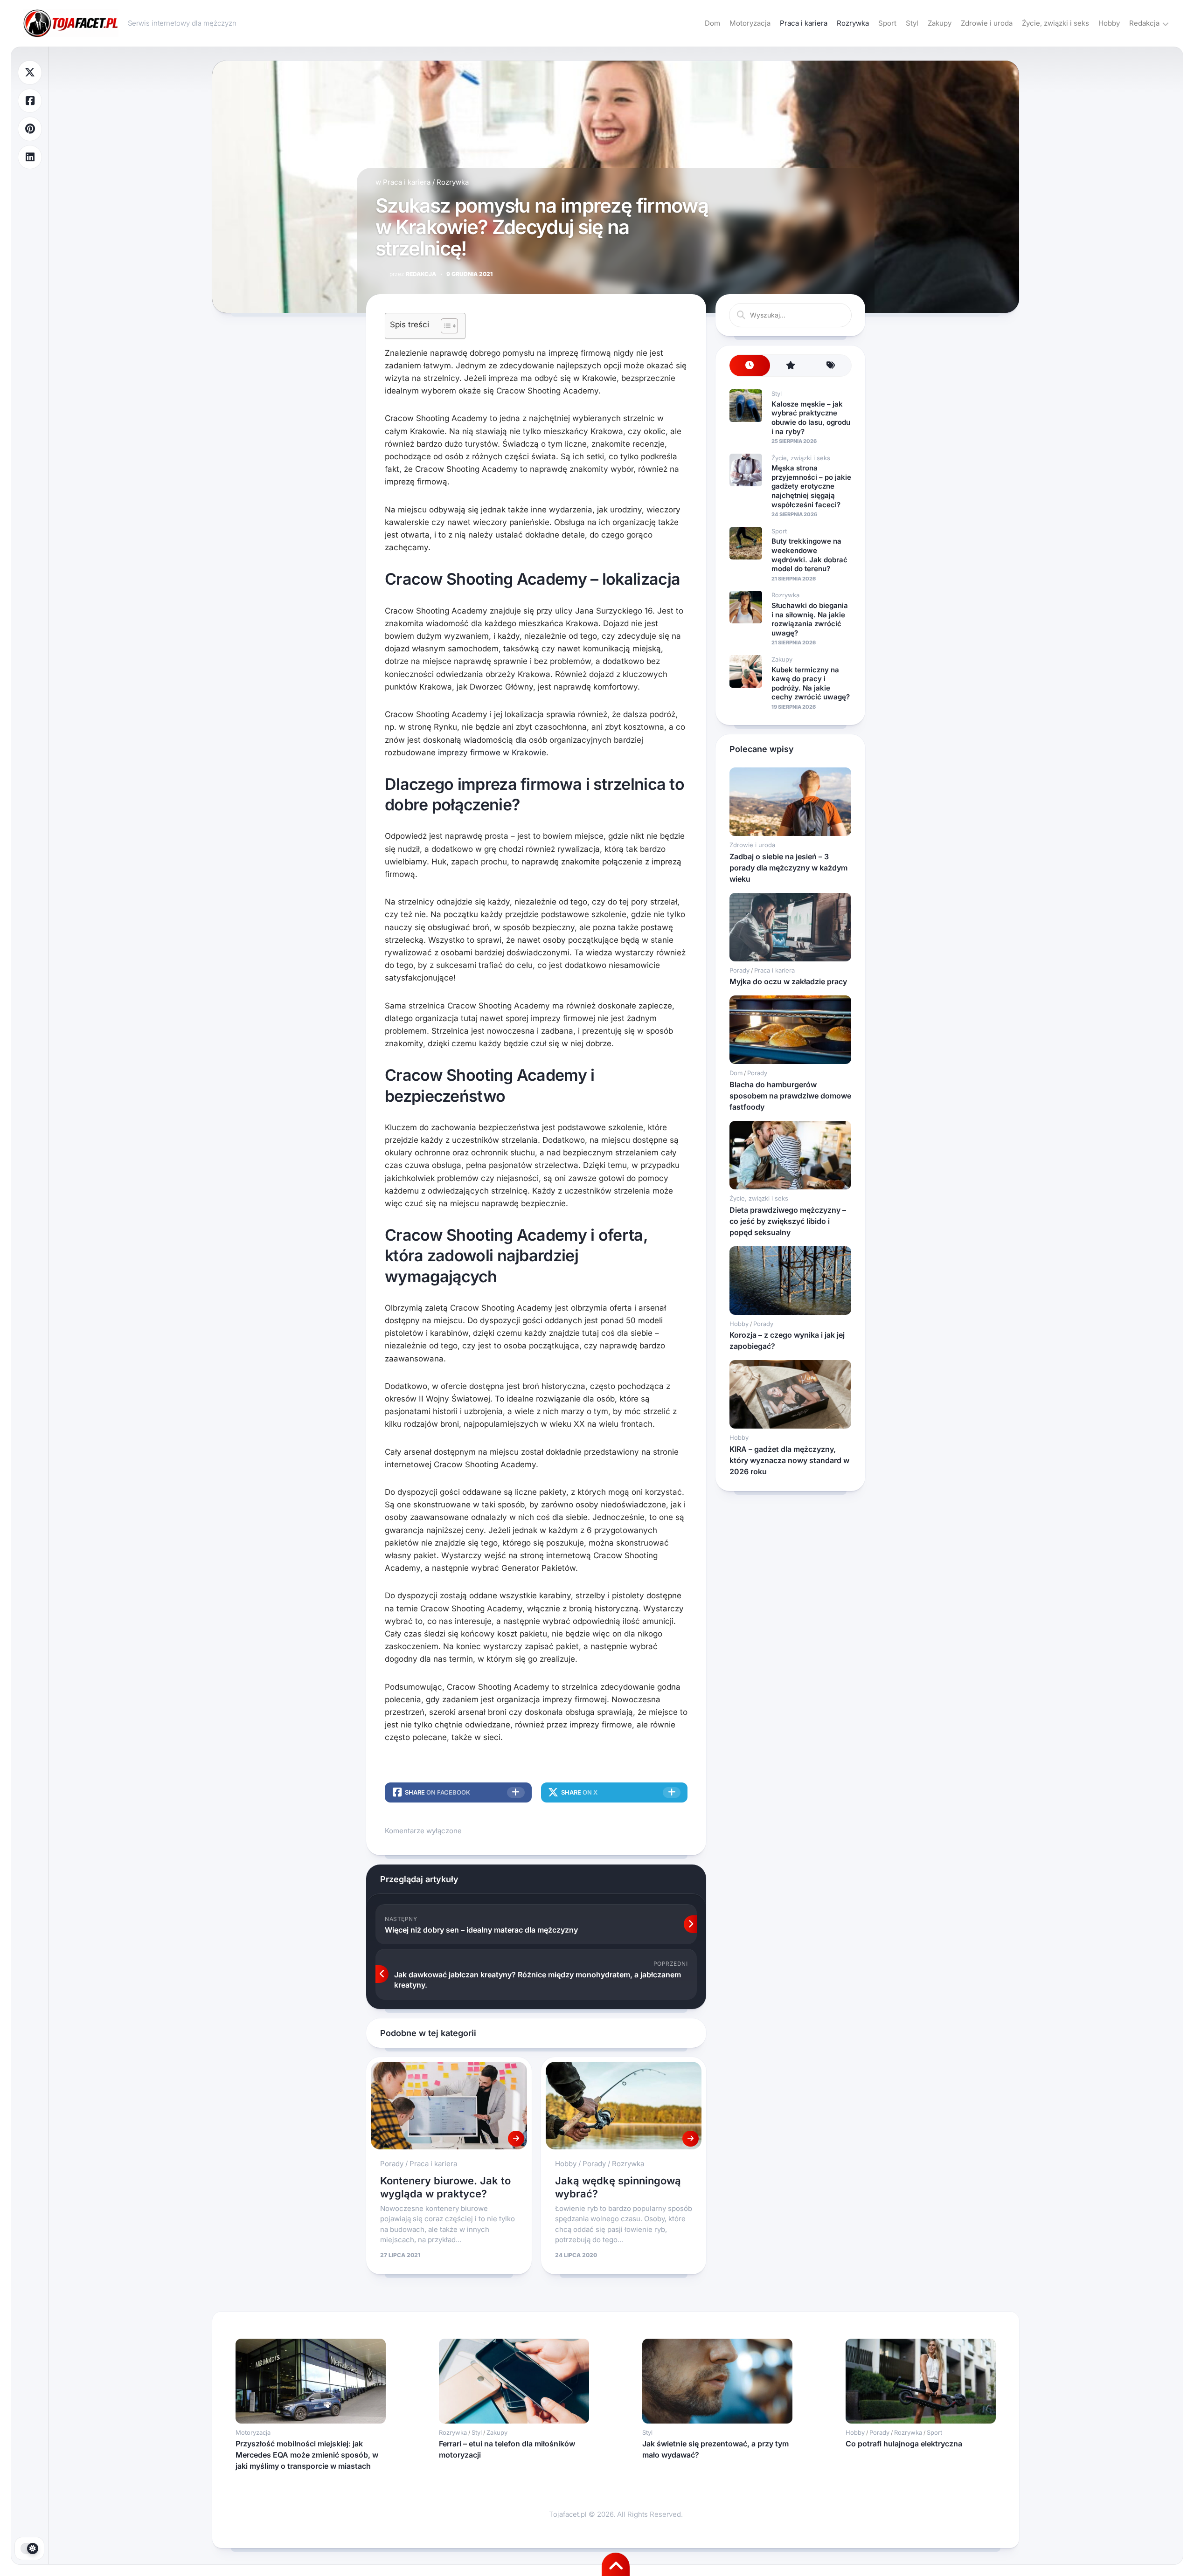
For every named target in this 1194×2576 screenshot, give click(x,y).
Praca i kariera (804, 23)
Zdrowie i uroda (987, 23)
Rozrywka (853, 23)
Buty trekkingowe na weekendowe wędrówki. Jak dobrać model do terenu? (809, 555)
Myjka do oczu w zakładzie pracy (788, 981)
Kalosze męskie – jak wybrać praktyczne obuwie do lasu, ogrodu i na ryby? (811, 418)
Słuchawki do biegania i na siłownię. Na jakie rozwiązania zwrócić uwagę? (810, 619)
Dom (712, 23)
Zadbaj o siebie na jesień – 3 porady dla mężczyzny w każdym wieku (788, 868)
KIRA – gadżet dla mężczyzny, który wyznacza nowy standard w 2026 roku (789, 1460)
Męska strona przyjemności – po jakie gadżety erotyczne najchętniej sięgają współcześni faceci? (811, 486)
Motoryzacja (750, 23)
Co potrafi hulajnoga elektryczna (904, 2444)
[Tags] (831, 366)
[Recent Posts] (750, 366)
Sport (887, 23)
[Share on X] (30, 73)
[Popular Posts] (790, 366)
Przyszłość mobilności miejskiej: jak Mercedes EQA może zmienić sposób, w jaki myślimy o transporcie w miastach (307, 2455)
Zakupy (940, 23)
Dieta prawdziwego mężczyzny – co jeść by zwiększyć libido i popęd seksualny (788, 1221)
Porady (392, 2164)
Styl (912, 23)
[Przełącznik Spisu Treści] (445, 326)
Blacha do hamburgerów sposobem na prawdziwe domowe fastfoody (790, 1096)
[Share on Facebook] (30, 101)
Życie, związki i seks (1055, 23)
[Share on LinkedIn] (30, 157)
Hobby (1109, 23)
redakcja (413, 274)
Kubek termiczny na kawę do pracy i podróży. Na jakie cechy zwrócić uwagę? (811, 684)
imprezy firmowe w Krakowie (492, 753)
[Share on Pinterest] (30, 129)
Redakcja (1144, 23)
